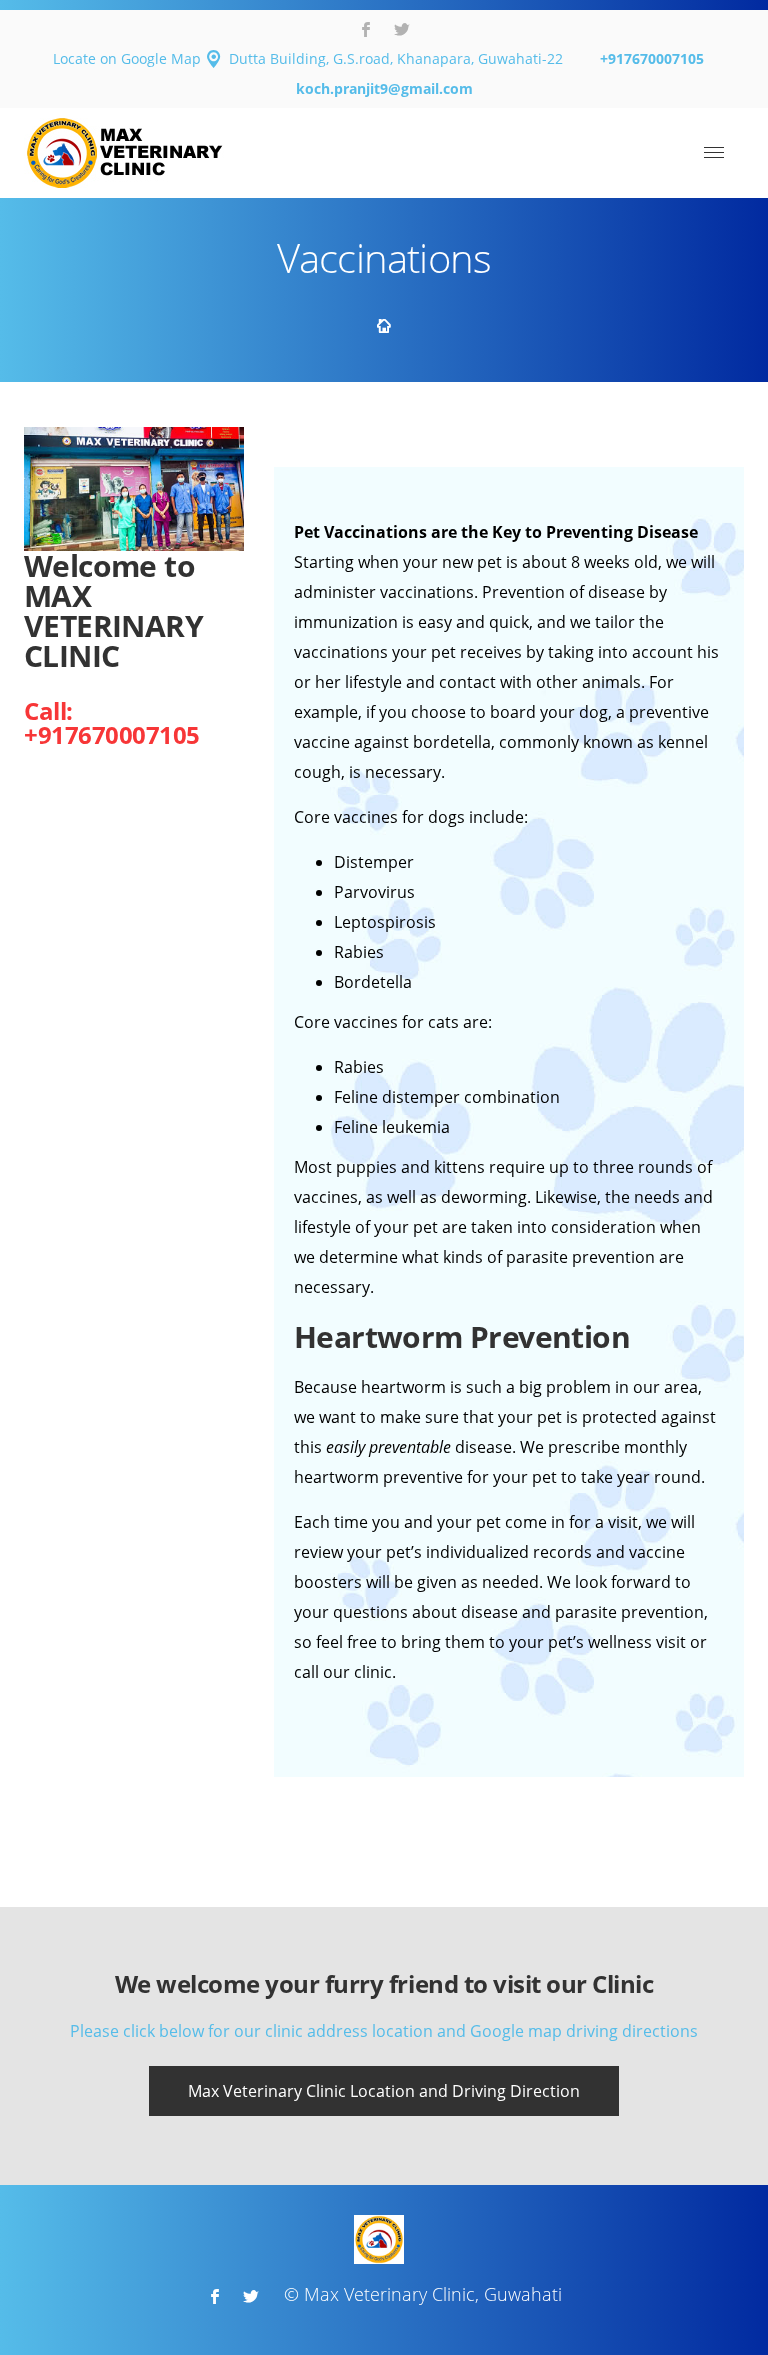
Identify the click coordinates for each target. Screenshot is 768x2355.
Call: (48, 710)
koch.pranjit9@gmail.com (384, 88)
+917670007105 (652, 58)
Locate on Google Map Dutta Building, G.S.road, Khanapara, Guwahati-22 (308, 58)
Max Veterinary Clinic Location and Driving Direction (384, 2091)
